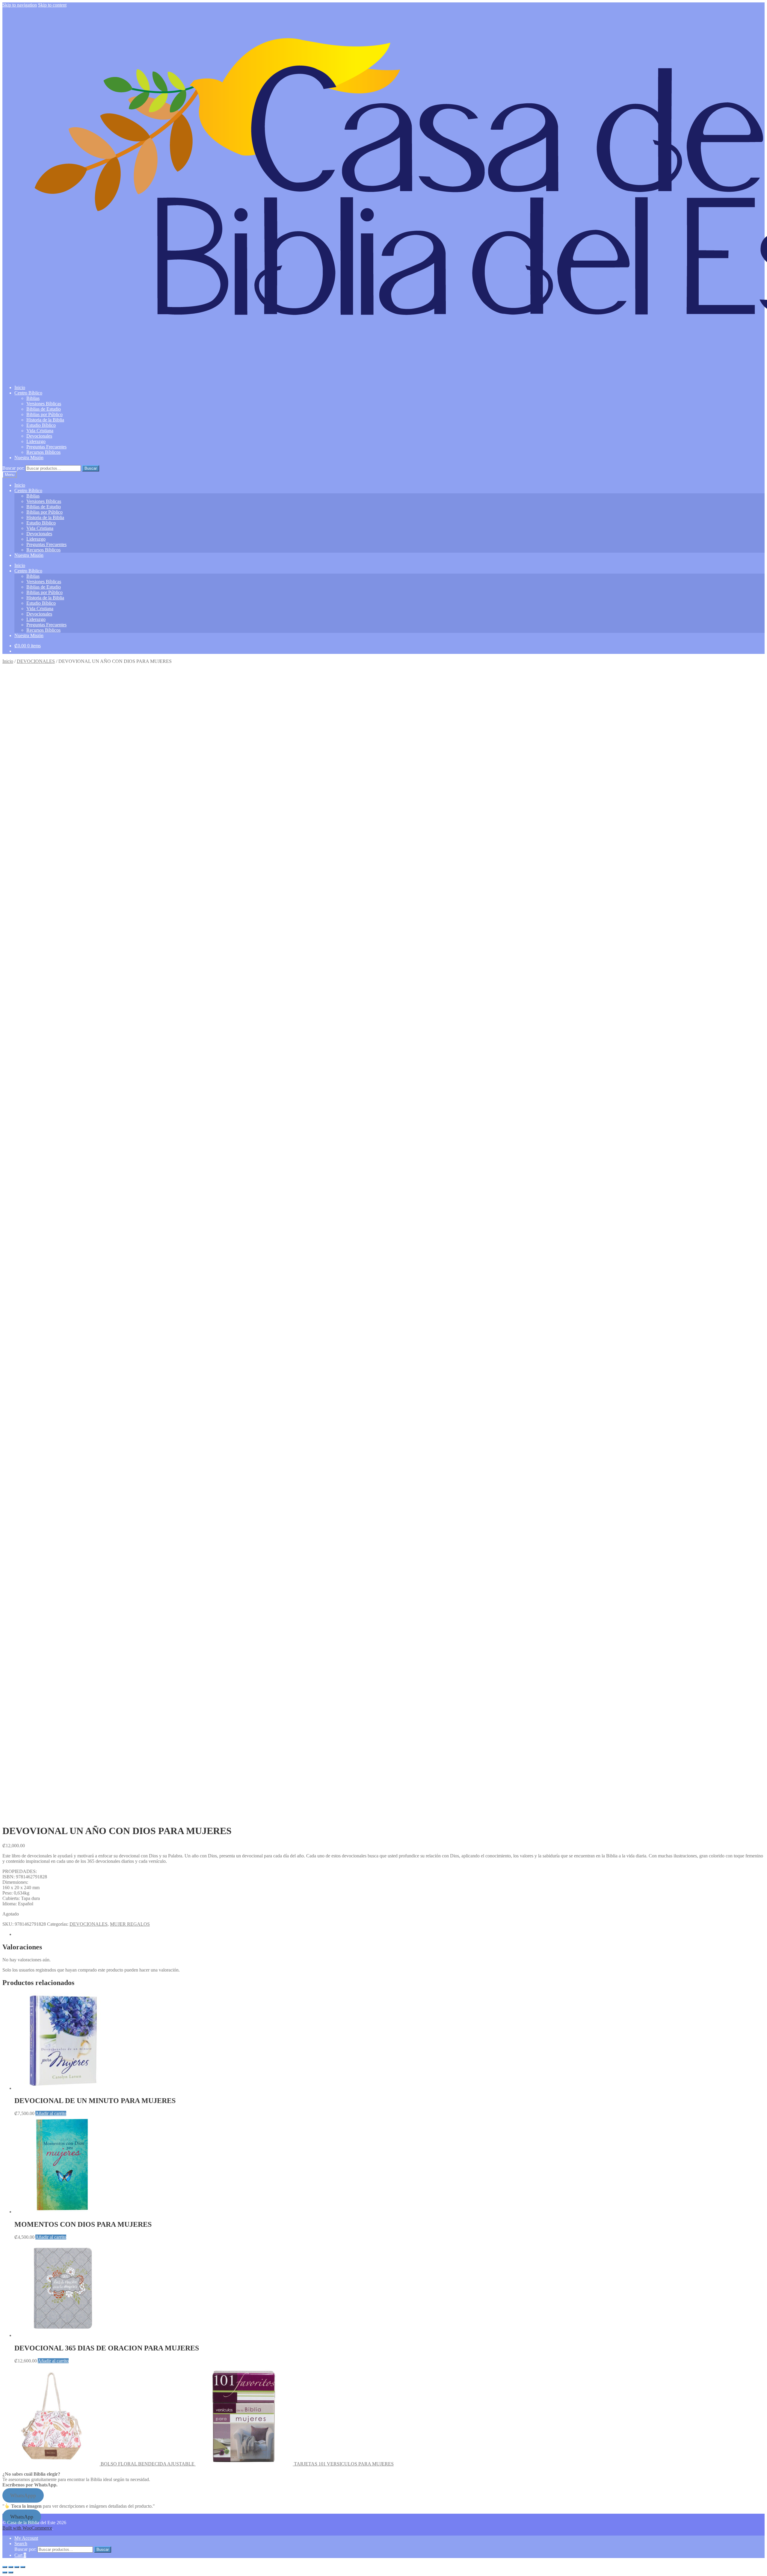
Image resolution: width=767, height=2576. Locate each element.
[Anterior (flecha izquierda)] (5, 2572)
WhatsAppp (23, 2495)
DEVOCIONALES (36, 661)
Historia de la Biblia (45, 420)
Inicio (20, 387)
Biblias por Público (44, 414)
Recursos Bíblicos (43, 452)
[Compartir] (17, 2567)
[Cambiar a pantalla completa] (11, 2567)
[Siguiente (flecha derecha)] (11, 2572)
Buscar (91, 468)
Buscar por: (13, 468)
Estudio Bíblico (41, 425)
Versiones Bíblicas (44, 404)
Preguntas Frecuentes (46, 447)
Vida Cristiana (40, 431)
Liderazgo (36, 441)
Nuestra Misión (29, 458)
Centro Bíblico (28, 393)
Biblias (33, 398)
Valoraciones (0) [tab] (30, 1934)
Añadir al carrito (51, 2113)
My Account (26, 2538)
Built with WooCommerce (27, 2528)
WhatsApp (22, 2517)
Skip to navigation (20, 5)
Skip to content (52, 5)
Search (21, 2544)
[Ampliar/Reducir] (5, 2567)
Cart (20, 2555)
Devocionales (39, 436)
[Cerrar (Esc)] (23, 2567)
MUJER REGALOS (130, 1924)
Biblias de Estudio (44, 409)
